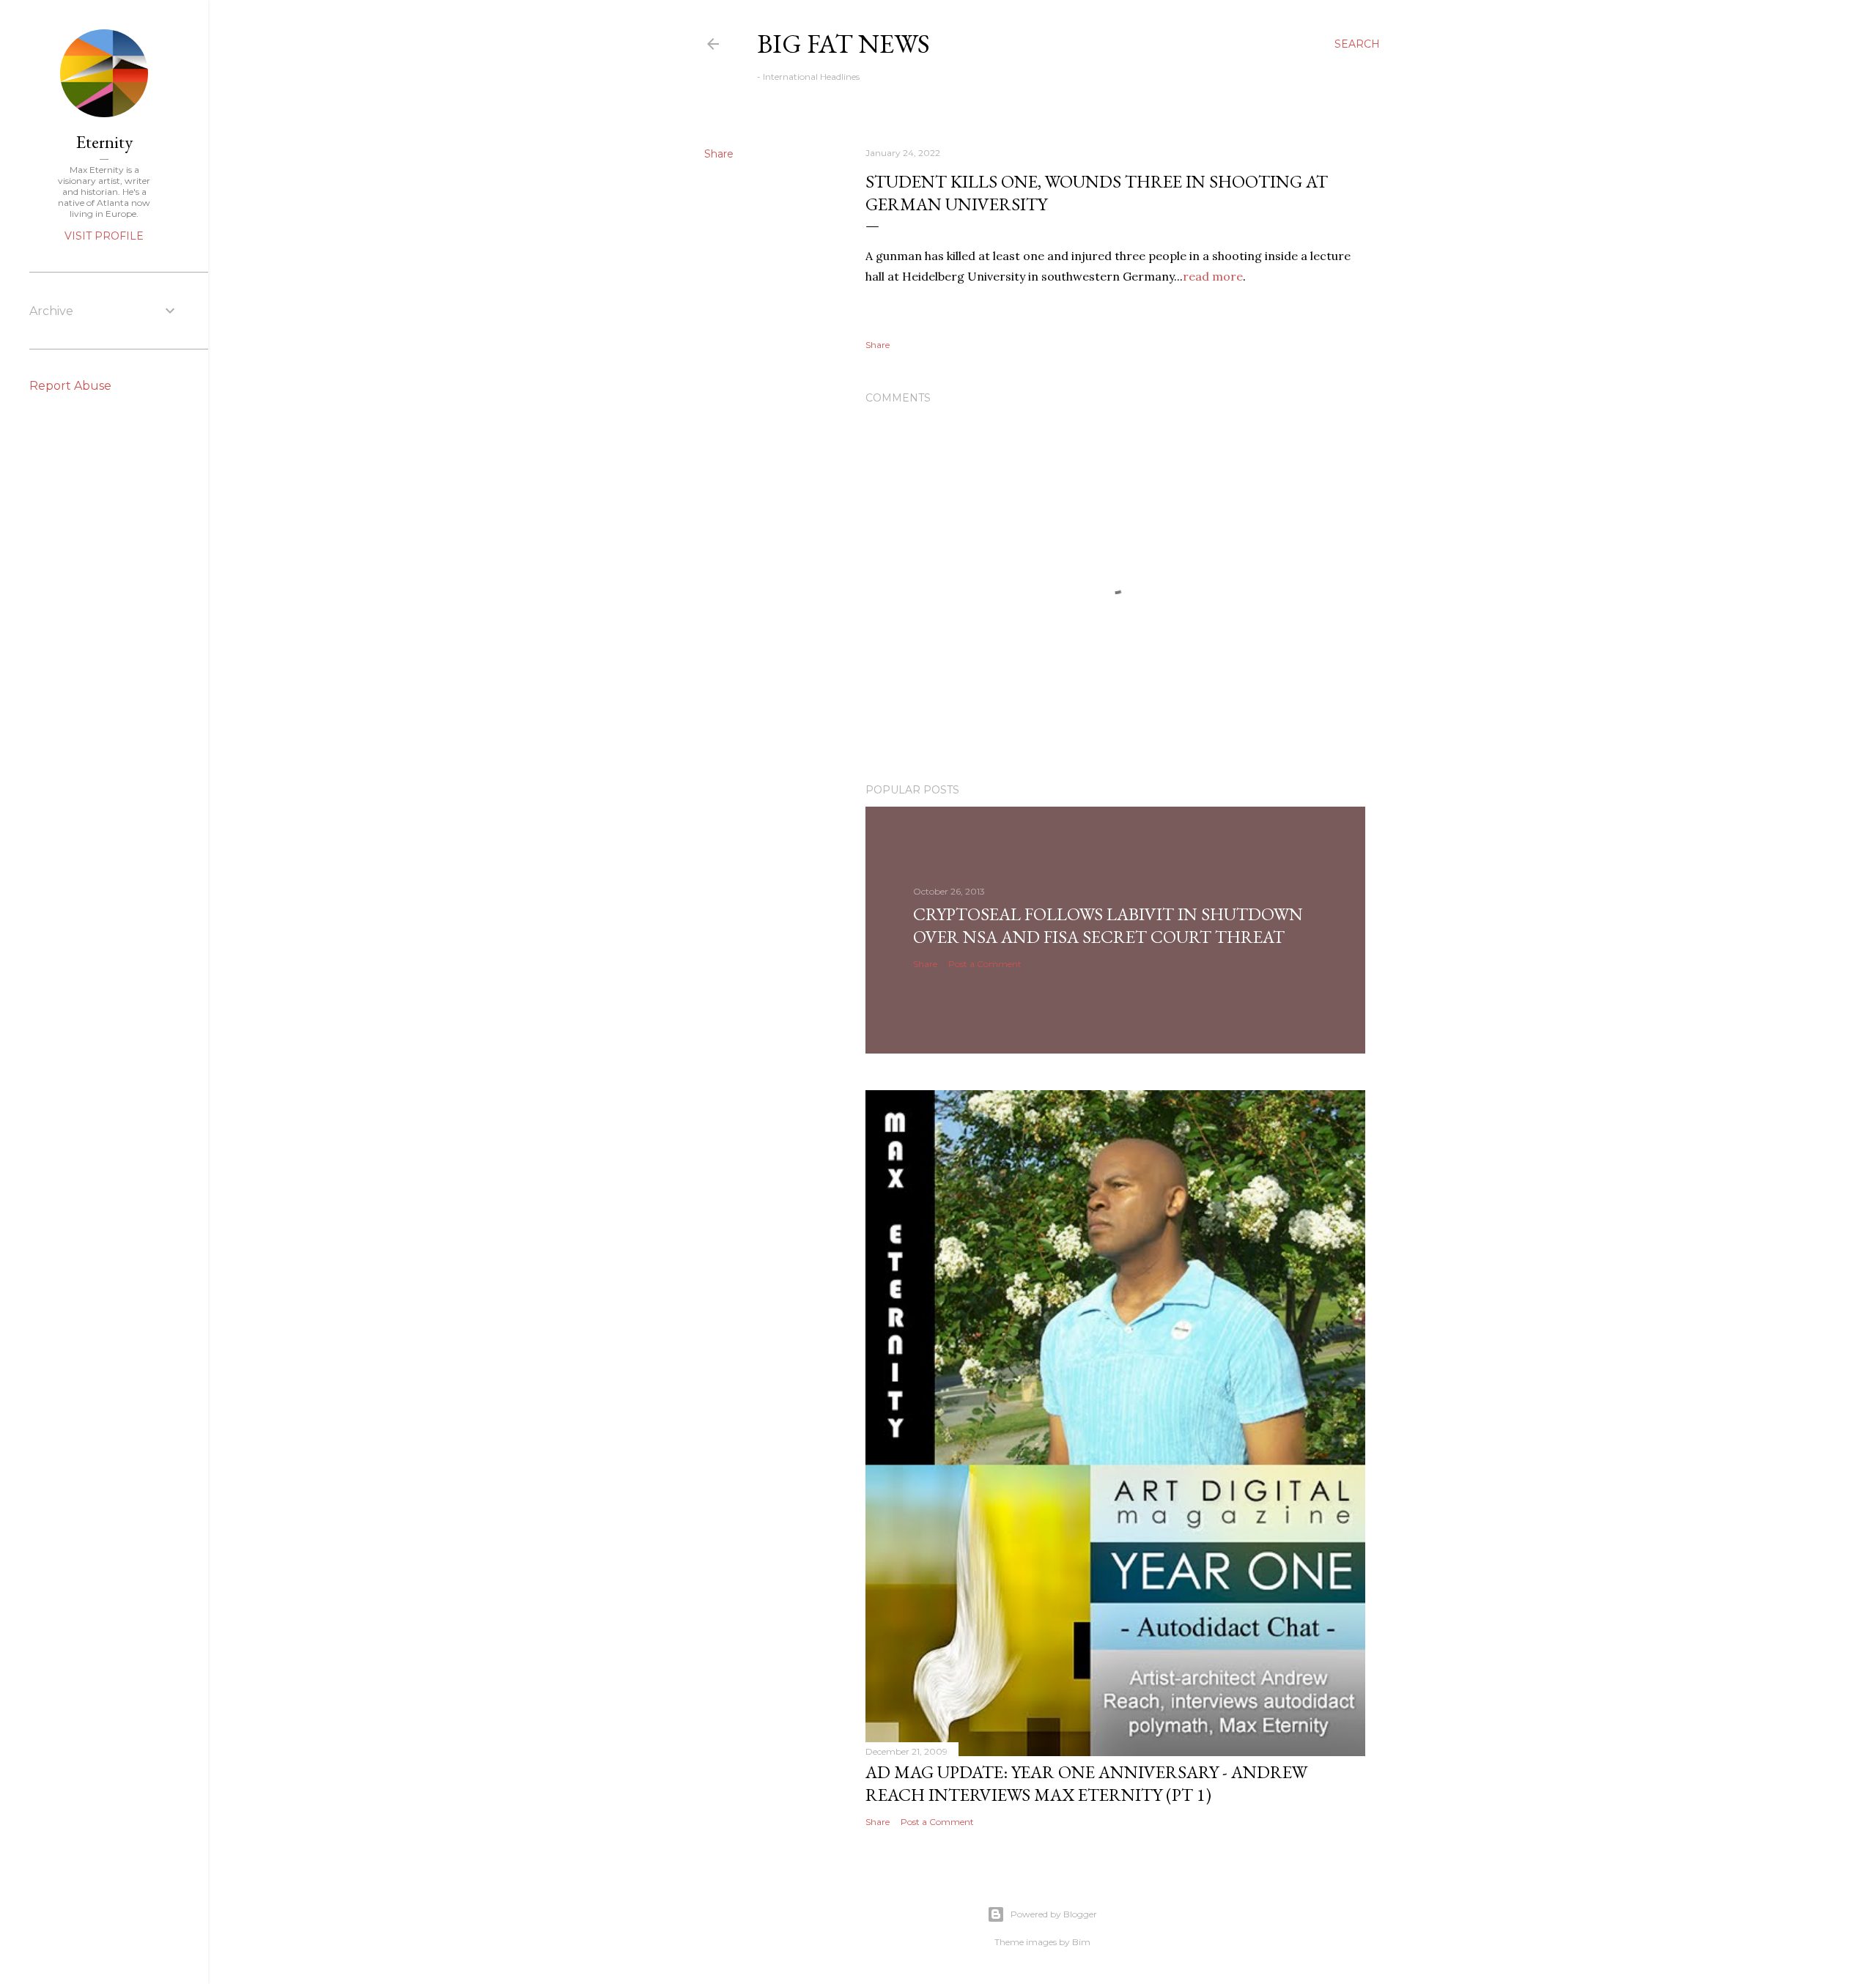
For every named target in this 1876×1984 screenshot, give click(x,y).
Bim (1081, 1942)
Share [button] (719, 154)
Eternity (104, 142)
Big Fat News (843, 44)
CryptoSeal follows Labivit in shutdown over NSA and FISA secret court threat (1108, 925)
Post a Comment (985, 964)
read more (1213, 276)
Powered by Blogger (1054, 1914)
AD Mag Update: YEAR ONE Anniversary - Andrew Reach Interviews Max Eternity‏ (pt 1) (1086, 1783)
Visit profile (104, 236)
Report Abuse (70, 386)
